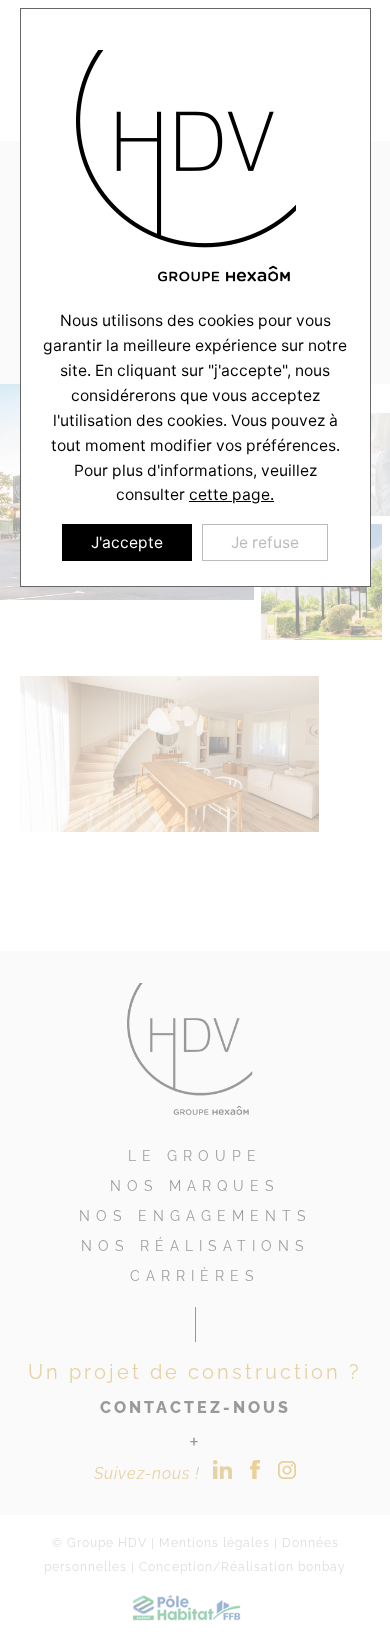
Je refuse (265, 542)
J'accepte (127, 542)
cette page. (231, 494)
